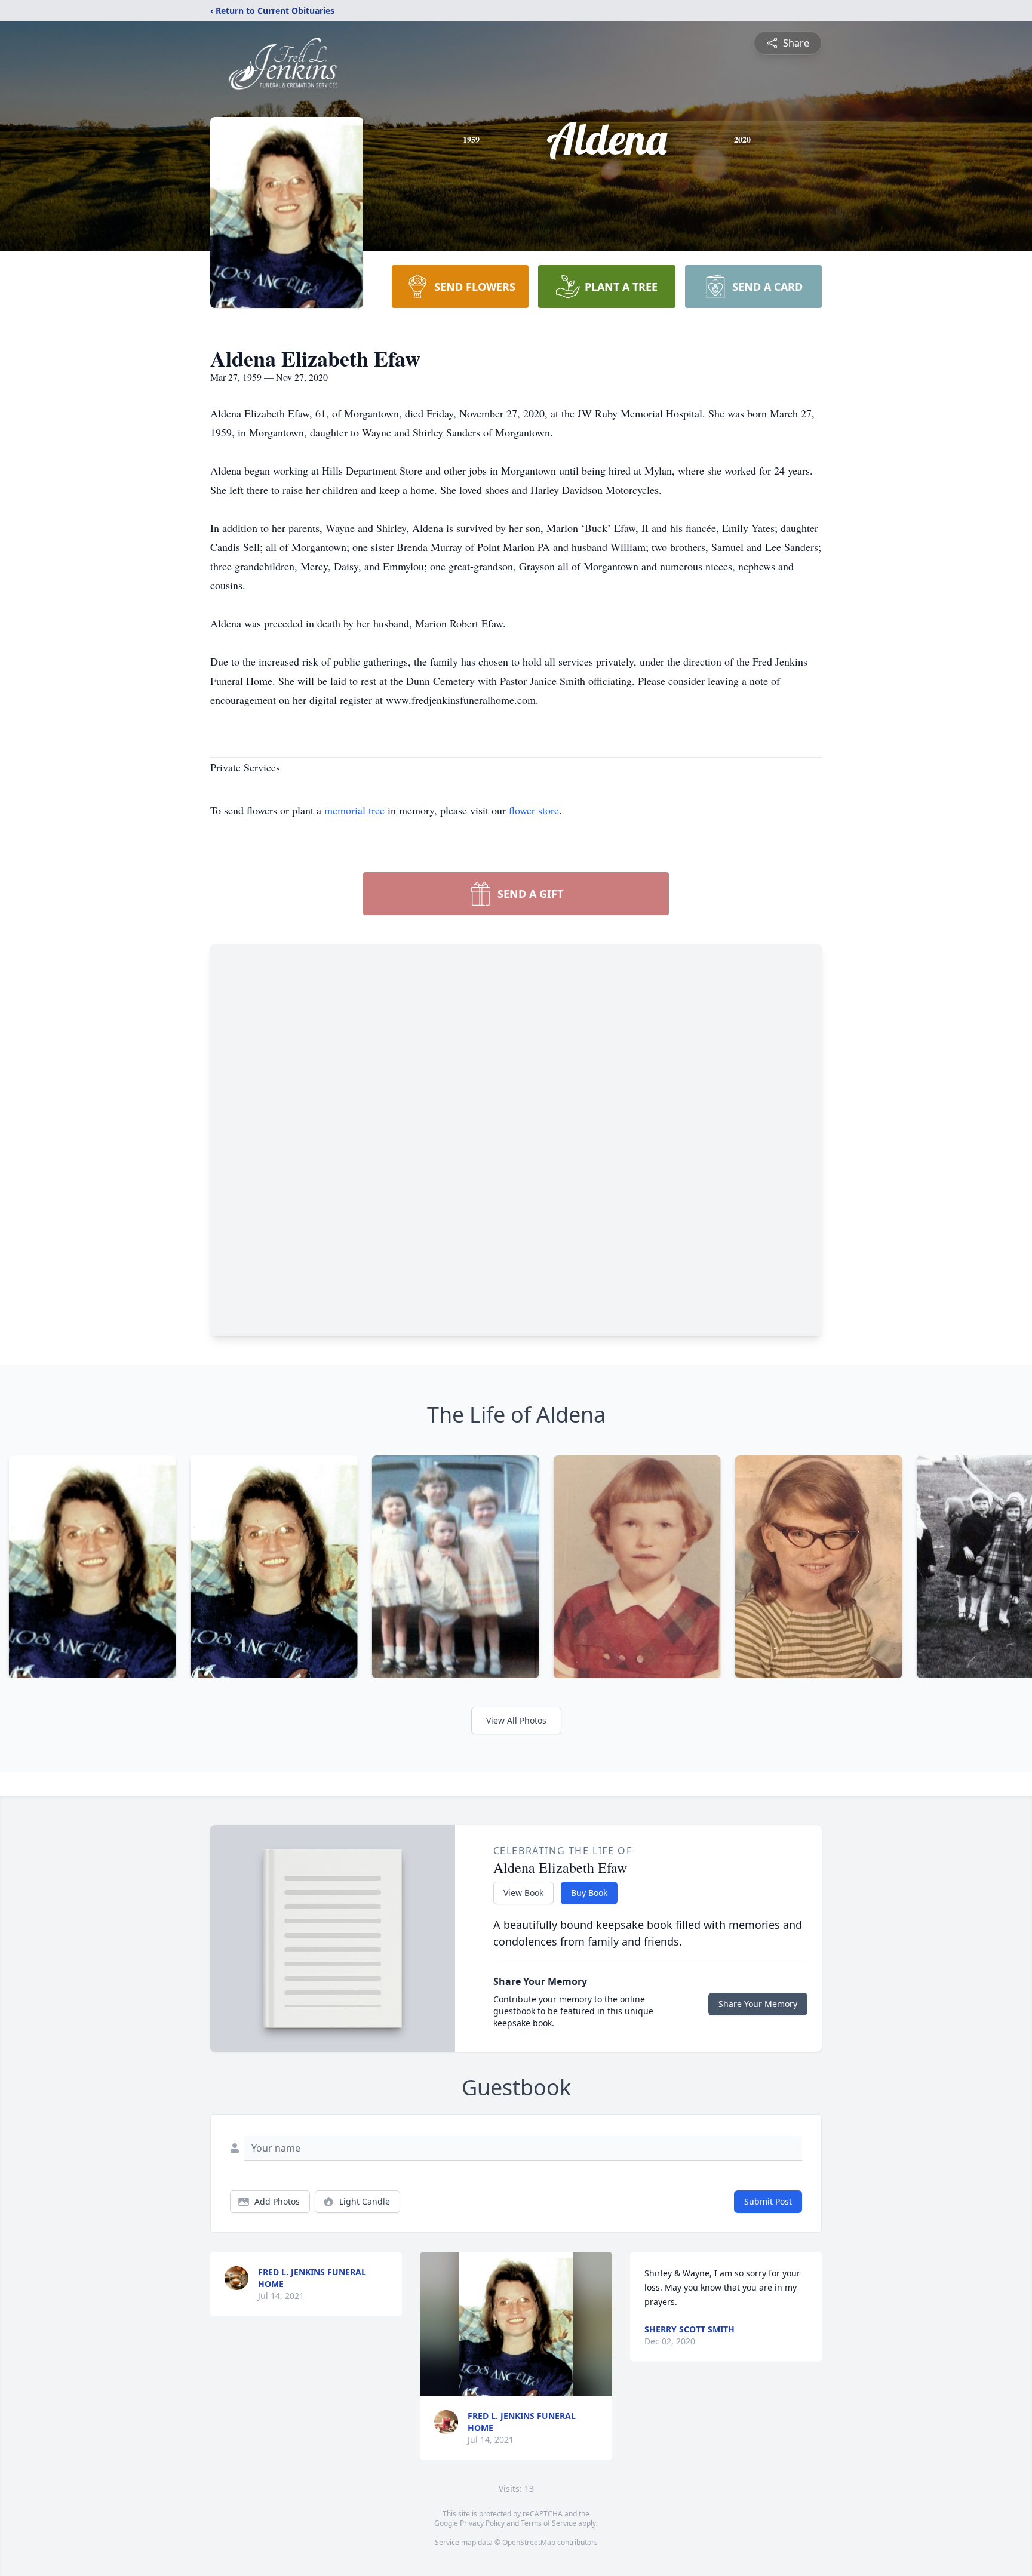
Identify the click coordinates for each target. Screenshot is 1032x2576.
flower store (534, 810)
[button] (516, 2324)
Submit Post (768, 2201)
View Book (523, 1893)
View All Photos (516, 1720)
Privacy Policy (482, 2523)
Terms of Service (549, 2523)
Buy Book (589, 1893)
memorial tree (354, 810)
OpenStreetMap (529, 2542)
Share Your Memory (758, 2004)
